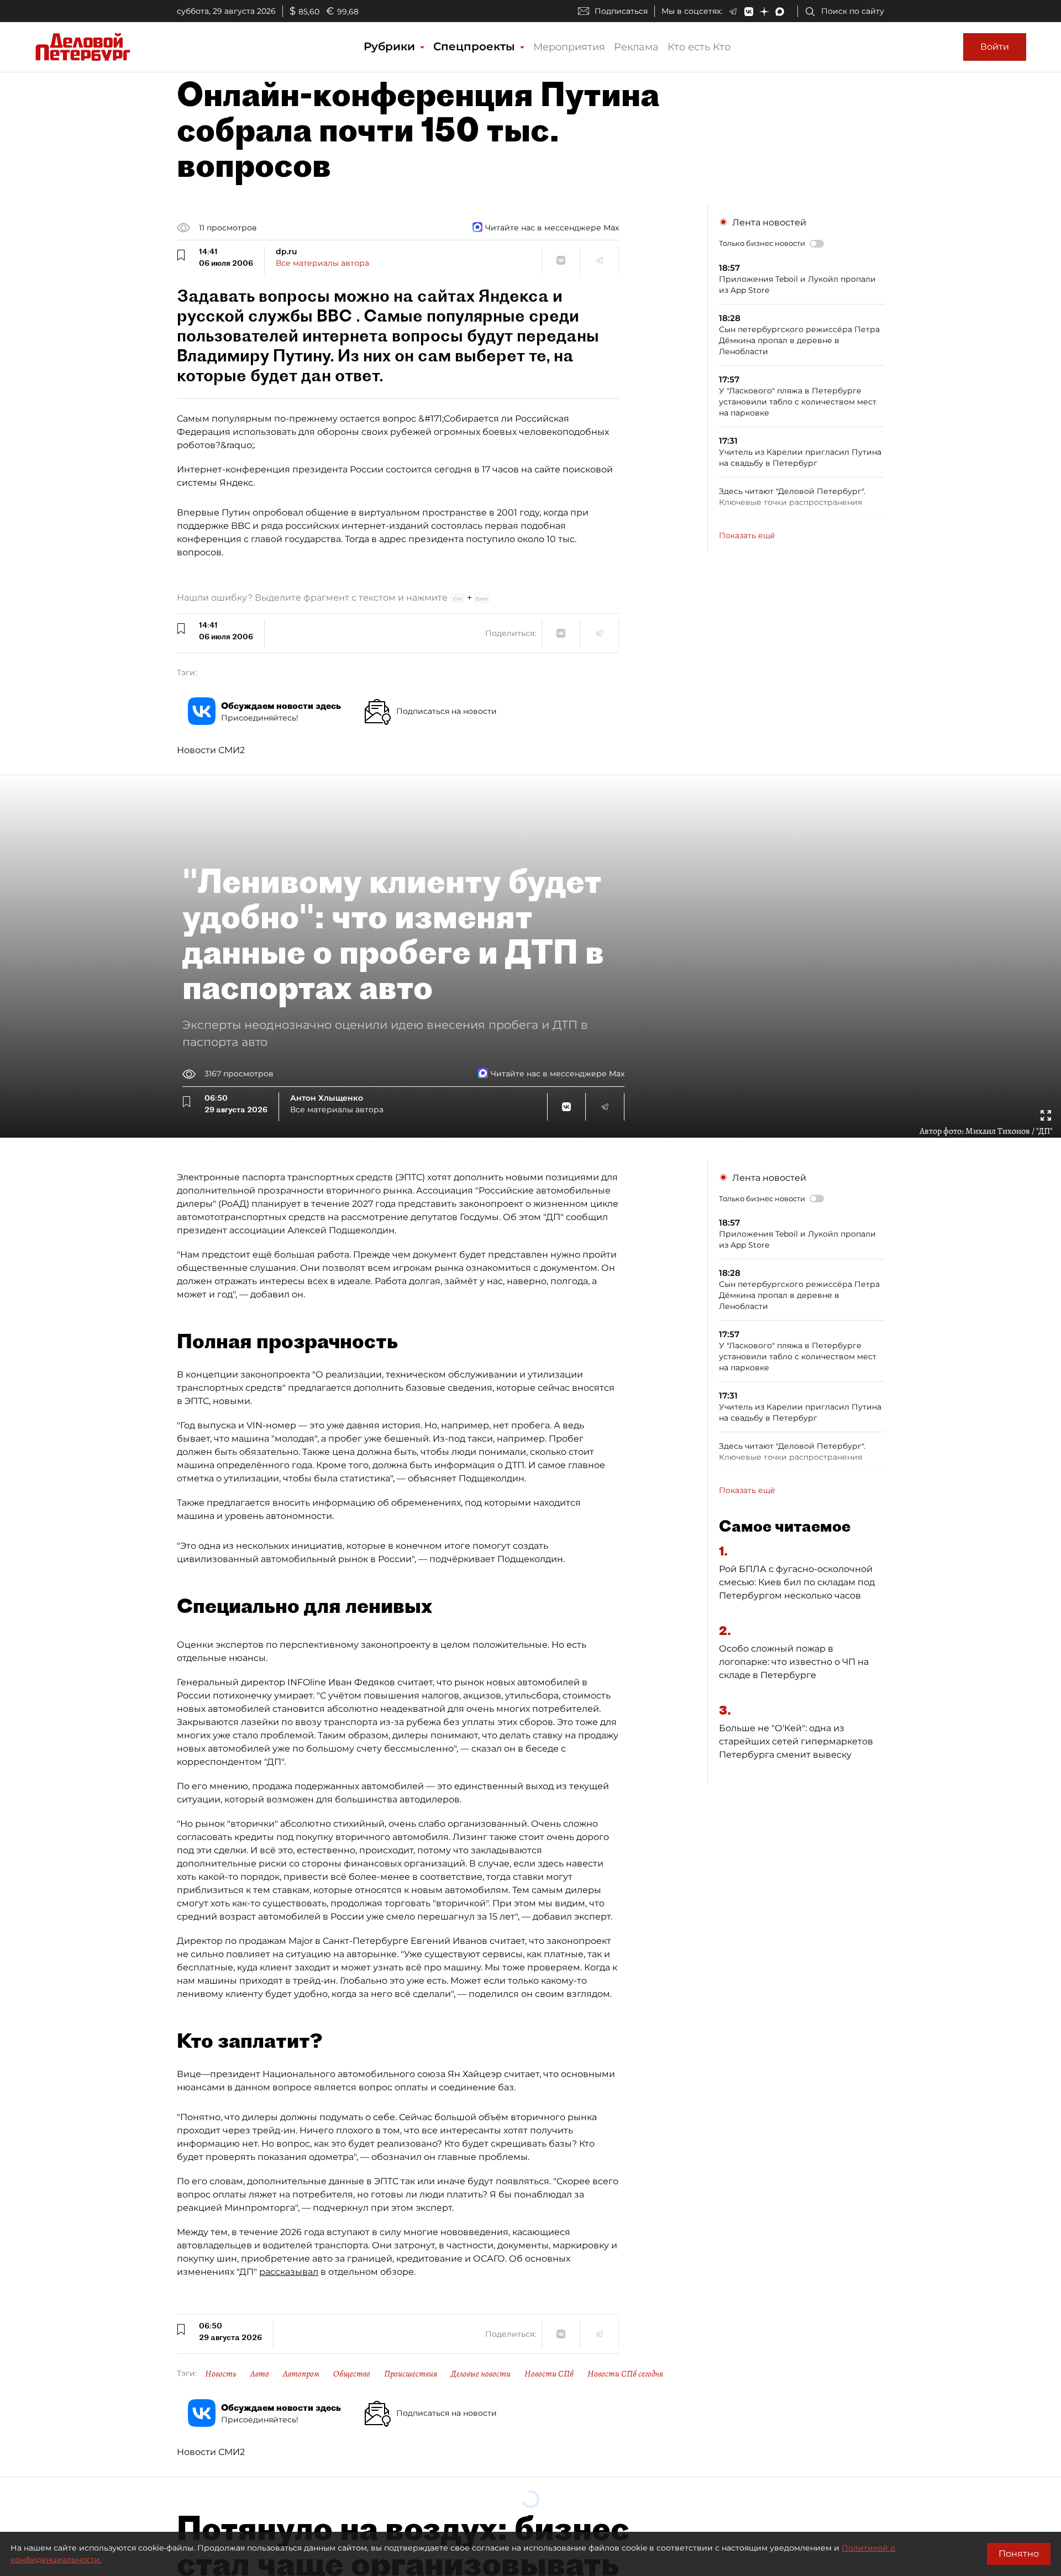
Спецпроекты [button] (476, 46)
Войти (995, 47)
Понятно (1019, 2554)
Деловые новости (481, 2374)
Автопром (301, 2374)
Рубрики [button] (391, 46)
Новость (221, 2374)
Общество (352, 2374)
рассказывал (289, 2272)
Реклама (636, 47)
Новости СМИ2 (211, 750)
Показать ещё (747, 535)
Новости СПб (549, 2374)
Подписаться (621, 11)
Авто (260, 2374)
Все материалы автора (322, 263)
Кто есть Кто (699, 47)
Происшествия (411, 2374)
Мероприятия (569, 47)
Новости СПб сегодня (625, 2374)
